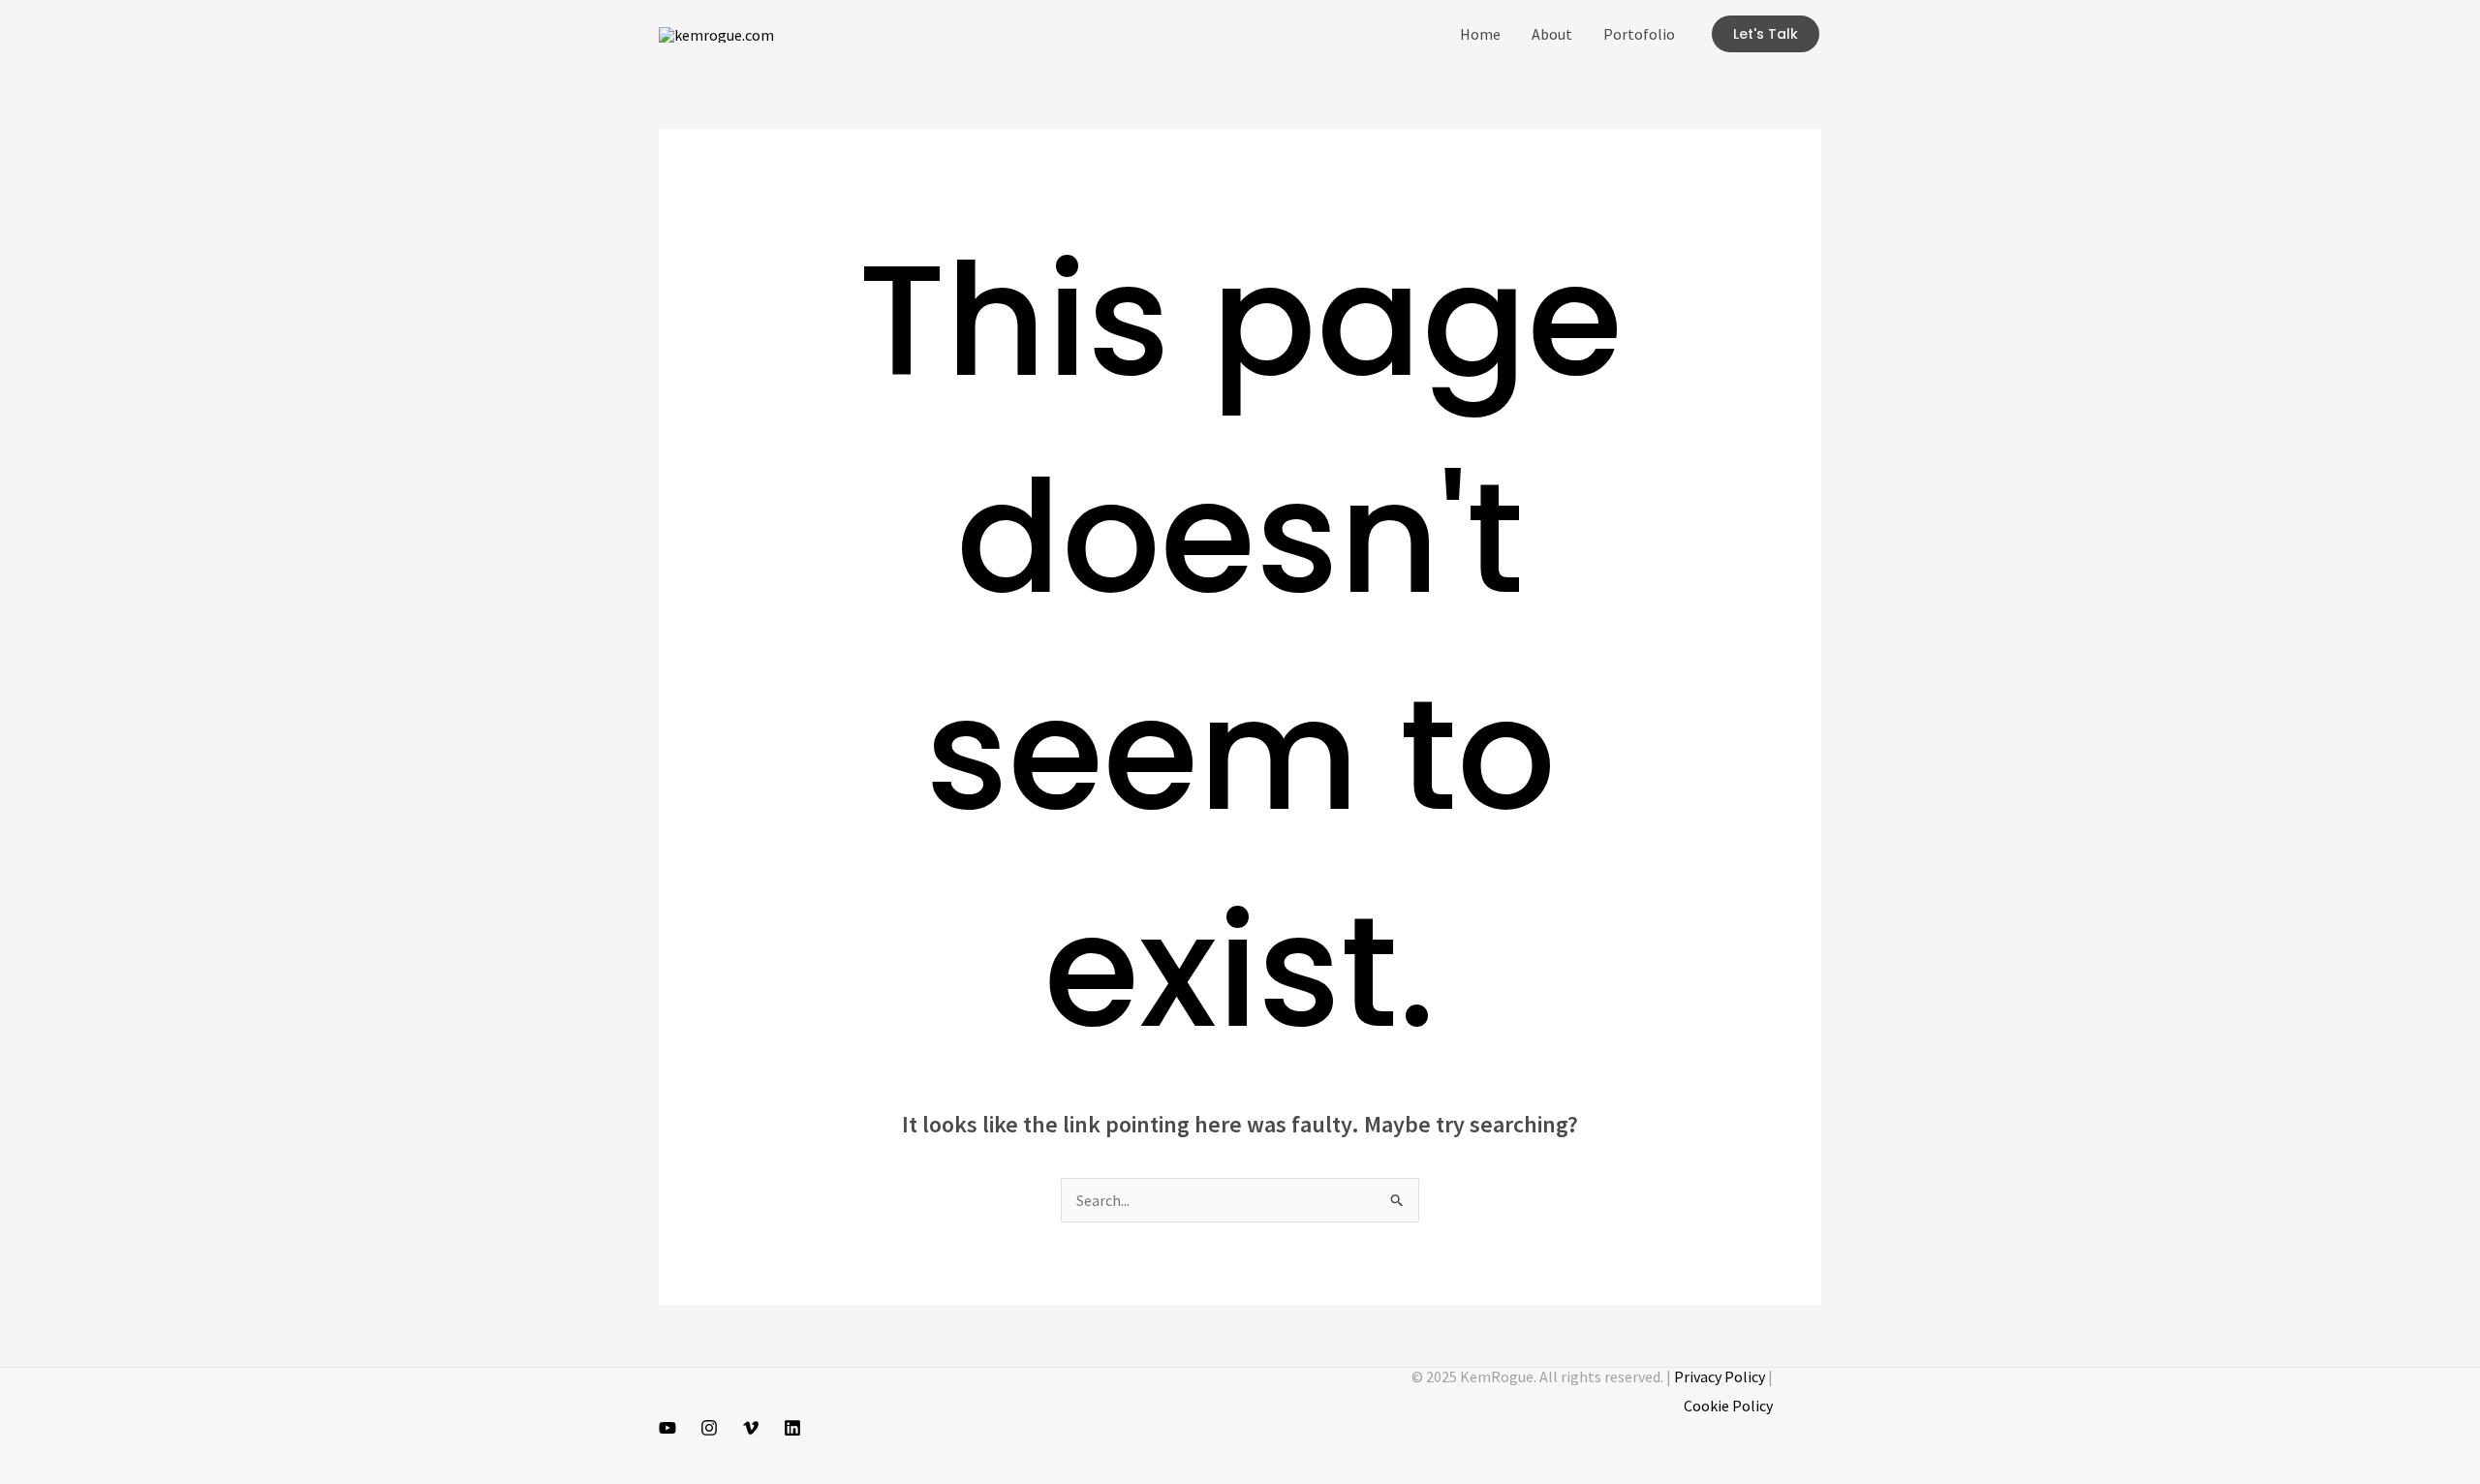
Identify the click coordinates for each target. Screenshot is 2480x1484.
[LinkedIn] (792, 1428)
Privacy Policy (1720, 1376)
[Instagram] (709, 1428)
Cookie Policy (1728, 1406)
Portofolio (1639, 34)
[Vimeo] (751, 1428)
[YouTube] (667, 1428)
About (1552, 34)
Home (1480, 34)
